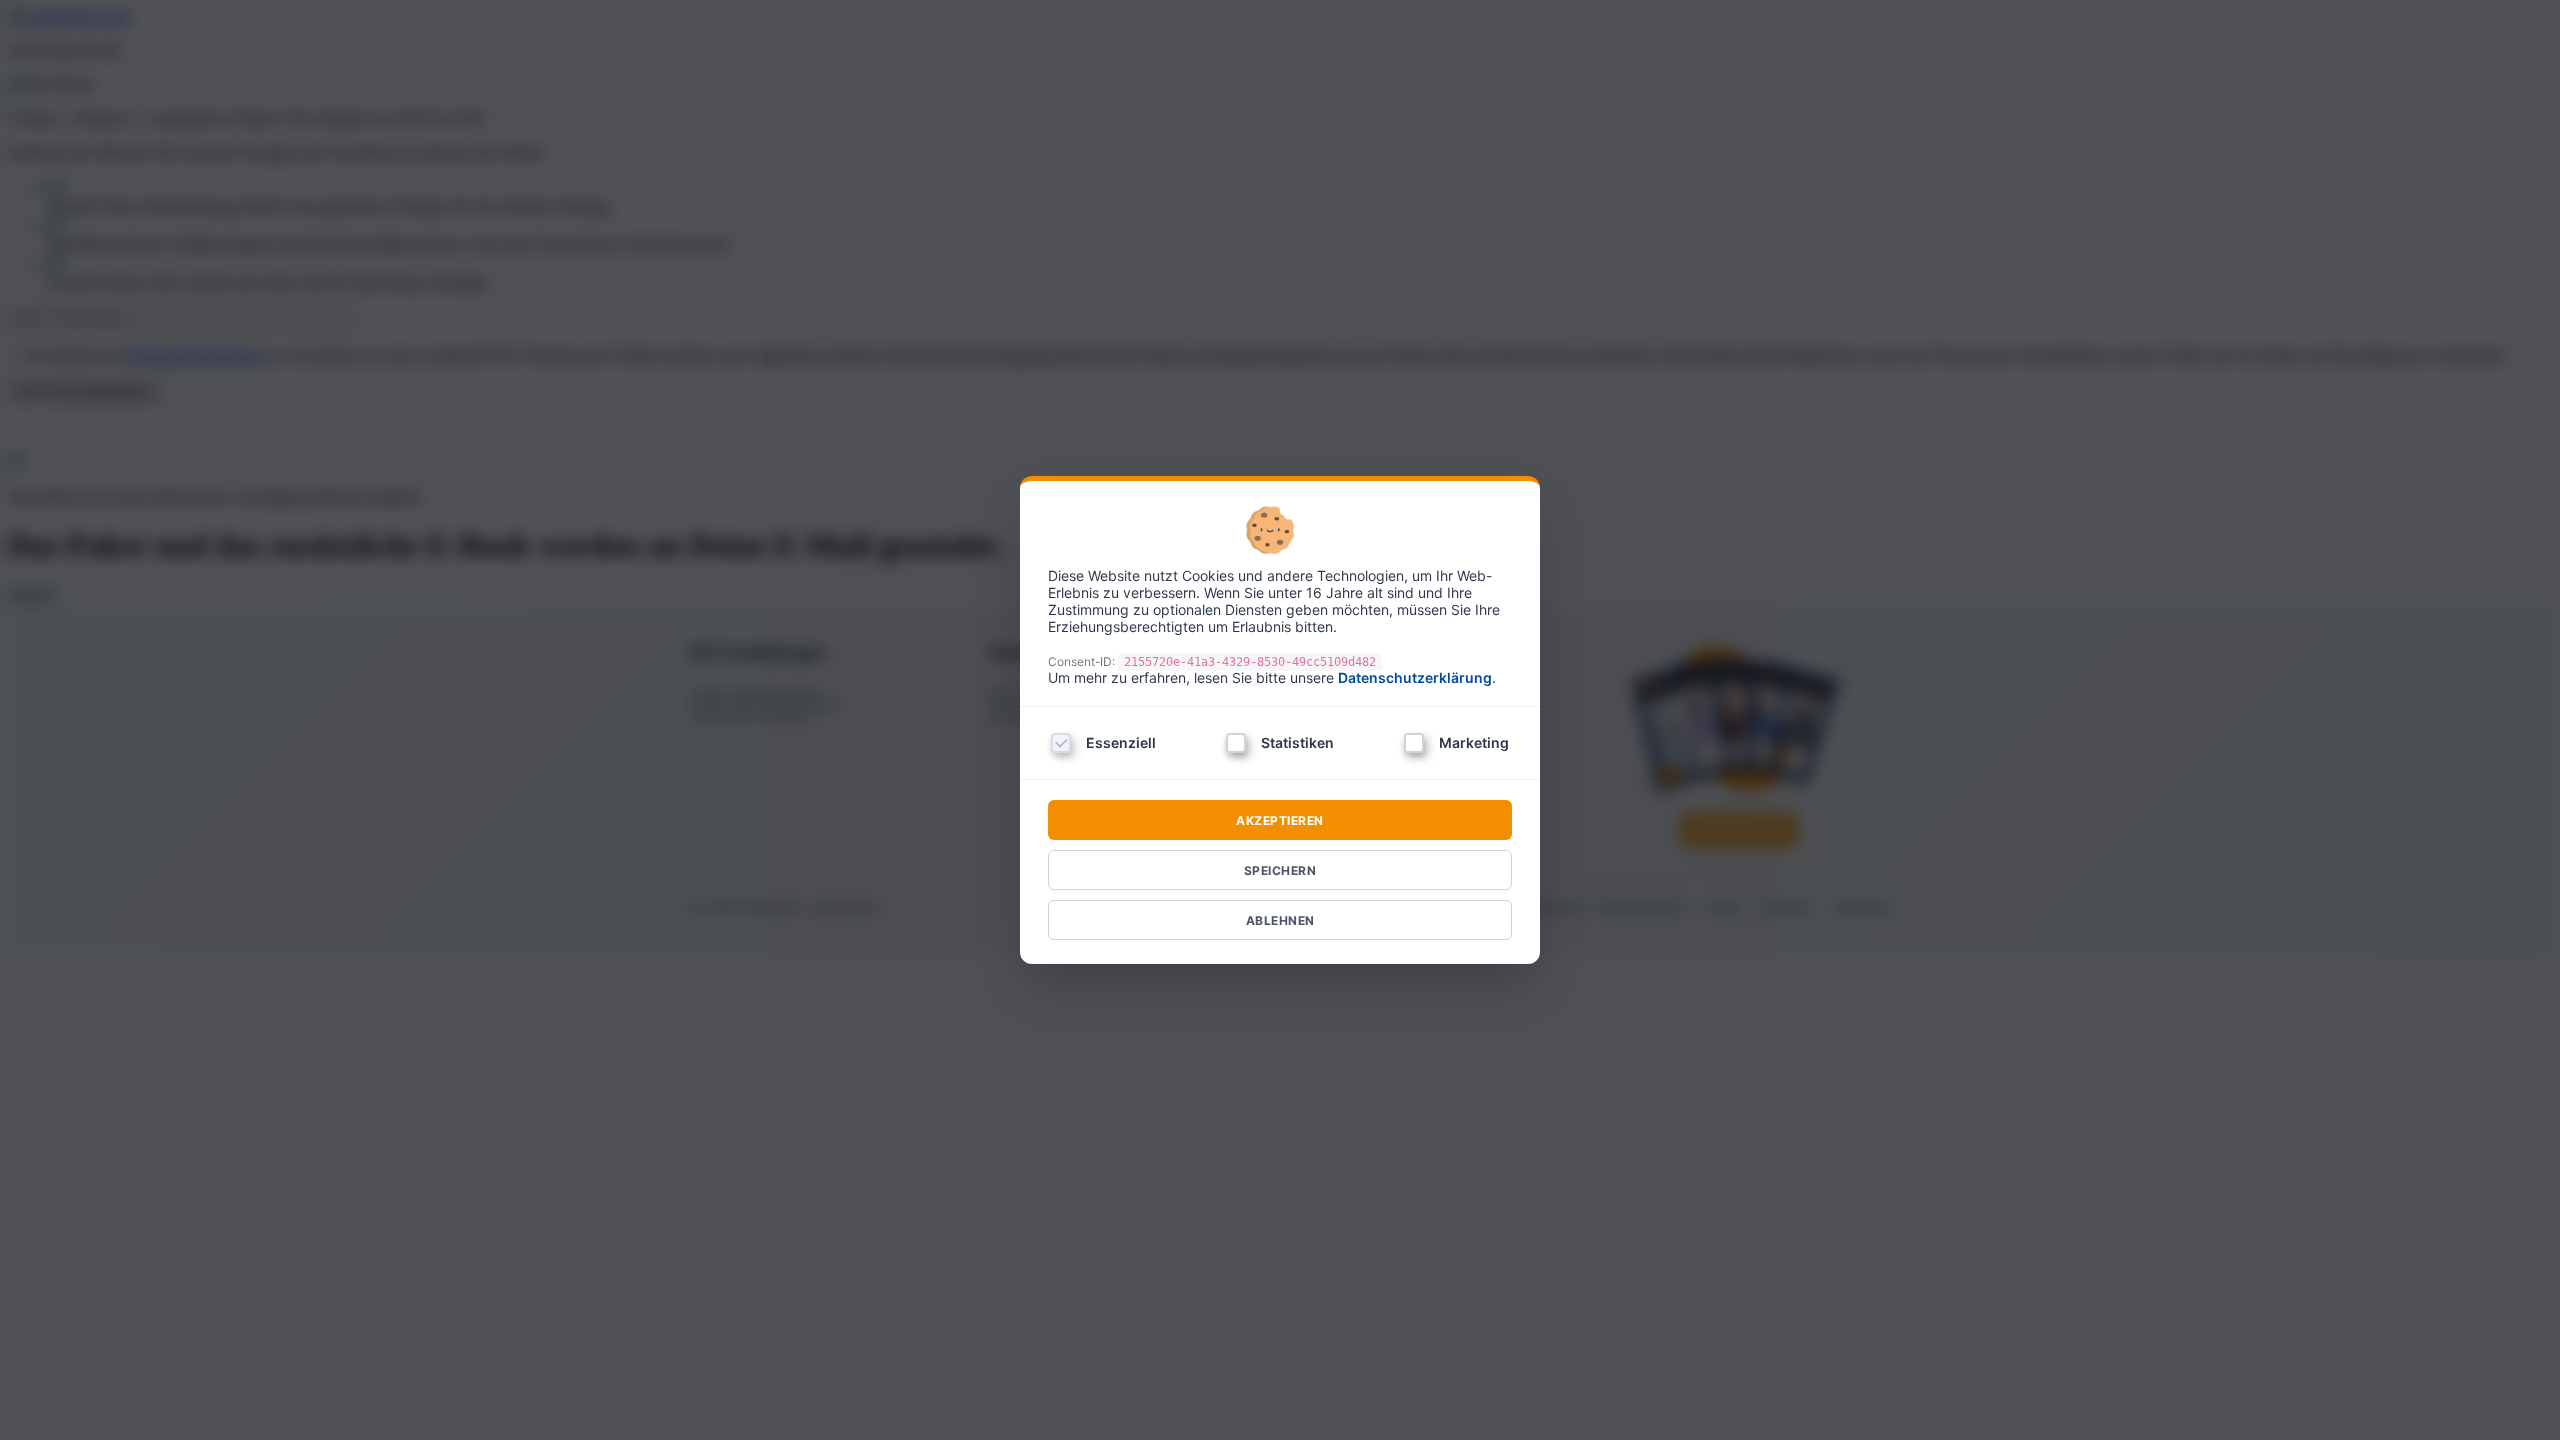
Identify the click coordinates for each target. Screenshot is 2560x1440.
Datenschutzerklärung (1415, 677)
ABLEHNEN (1280, 920)
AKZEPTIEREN (1280, 820)
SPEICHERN (1280, 870)
